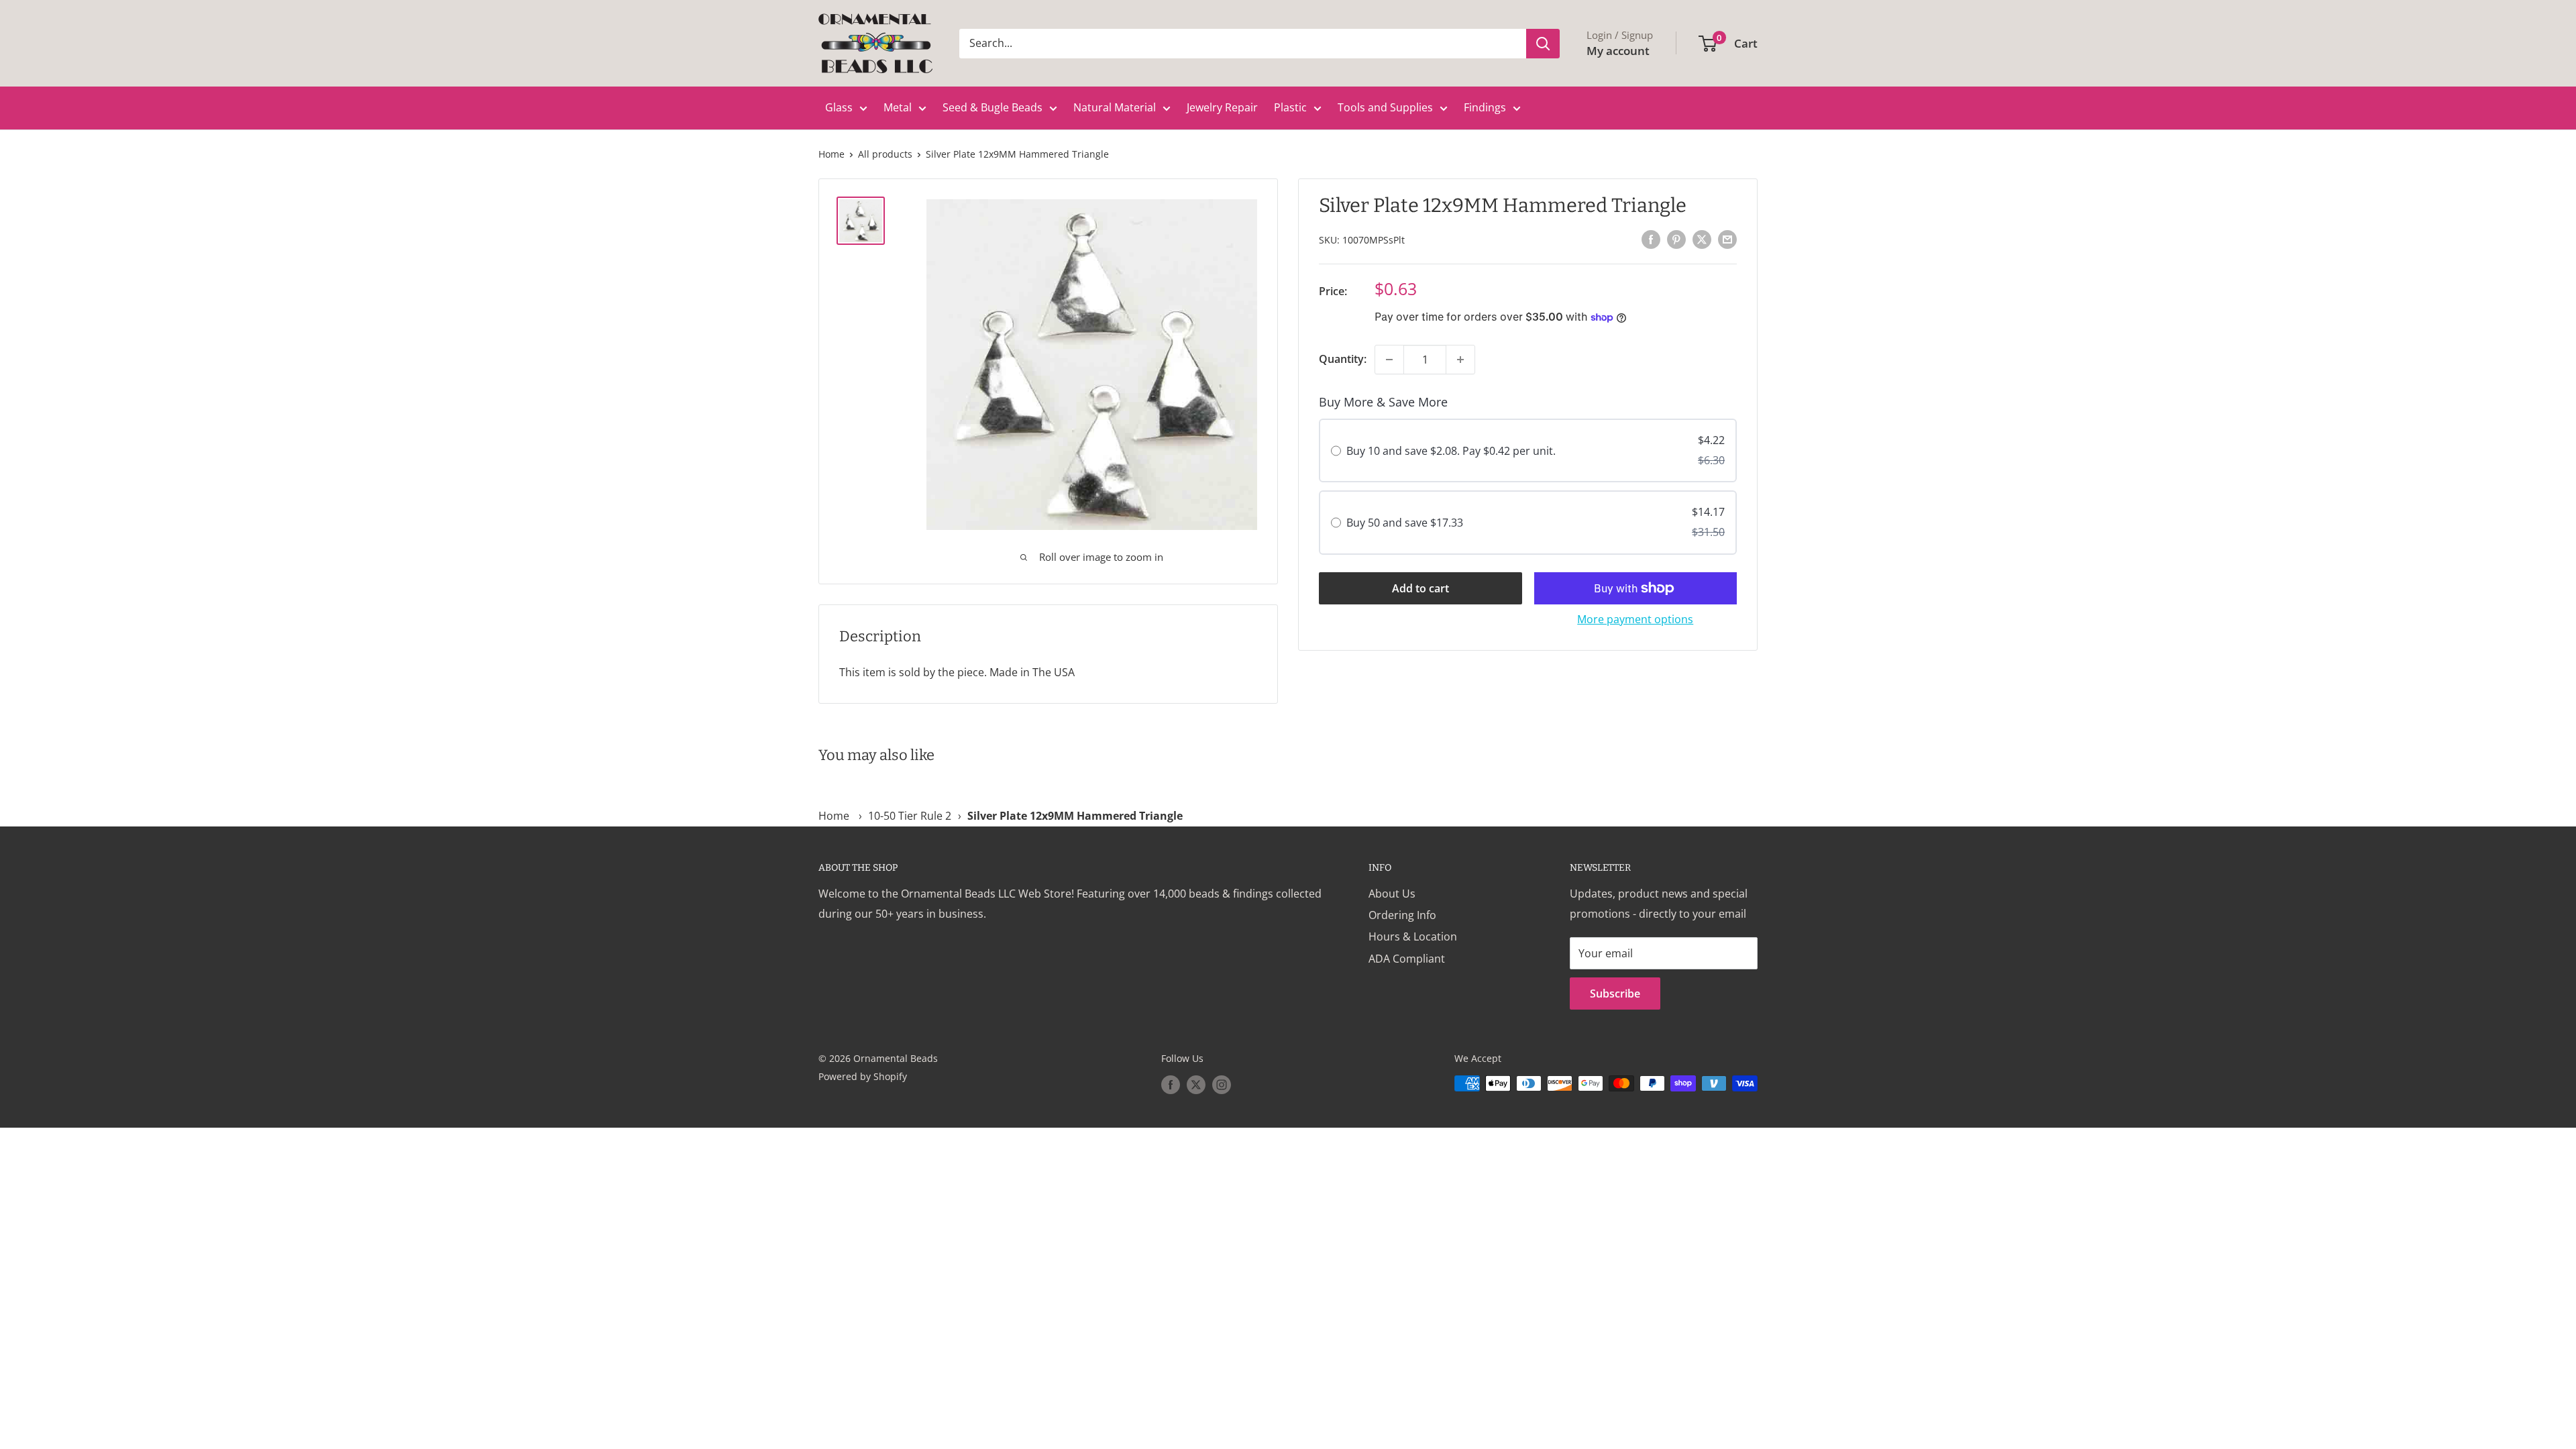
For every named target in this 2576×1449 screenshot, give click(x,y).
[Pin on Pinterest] (1676, 239)
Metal (898, 107)
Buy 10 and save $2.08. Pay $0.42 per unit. (1451, 451)
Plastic (1290, 107)
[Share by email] (1727, 239)
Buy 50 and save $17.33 (1405, 523)
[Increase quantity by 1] (1460, 360)
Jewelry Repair (1222, 107)
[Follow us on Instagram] (1222, 1085)
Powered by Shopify (863, 1076)
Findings (1485, 107)
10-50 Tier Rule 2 (910, 816)
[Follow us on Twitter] (1196, 1085)
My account (1618, 51)
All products (885, 154)
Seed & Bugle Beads (992, 107)
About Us (1392, 894)
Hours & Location (1413, 936)
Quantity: (1343, 359)
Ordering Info (1402, 915)
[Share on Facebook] (1651, 239)
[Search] (1543, 44)
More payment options (1635, 619)
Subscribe (1615, 994)
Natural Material (1115, 107)
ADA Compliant (1407, 959)
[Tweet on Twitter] (1702, 239)
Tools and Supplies (1385, 107)
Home (831, 154)
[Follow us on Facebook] (1171, 1085)
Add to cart (1420, 588)
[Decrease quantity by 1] (1389, 360)
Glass (839, 107)
